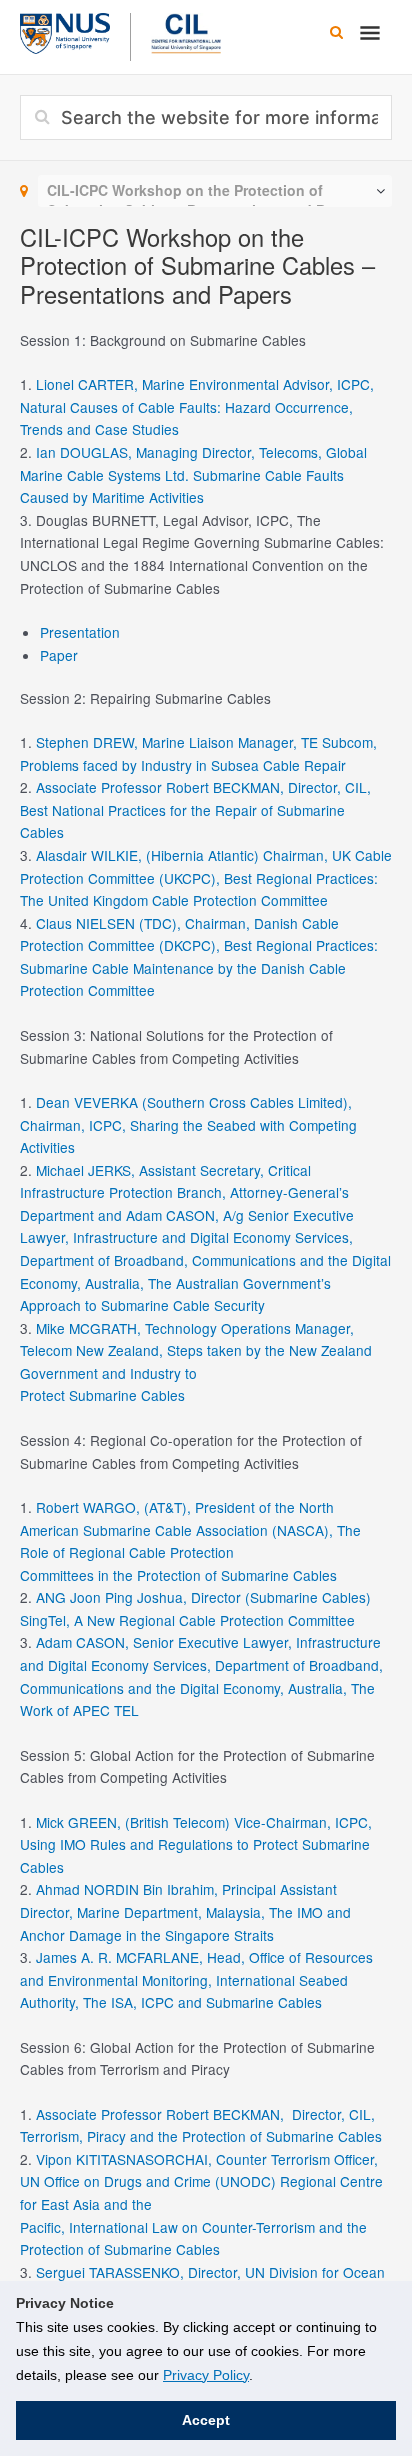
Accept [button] (206, 2420)
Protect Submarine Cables (102, 1395)
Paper (59, 655)
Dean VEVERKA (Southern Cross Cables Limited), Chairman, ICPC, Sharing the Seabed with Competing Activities (188, 1124)
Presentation (80, 632)
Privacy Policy (206, 2375)
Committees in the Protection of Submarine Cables (178, 1575)
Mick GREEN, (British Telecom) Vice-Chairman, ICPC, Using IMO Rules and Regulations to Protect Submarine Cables (196, 1844)
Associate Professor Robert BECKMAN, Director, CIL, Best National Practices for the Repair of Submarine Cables (195, 809)
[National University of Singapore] (65, 31)
